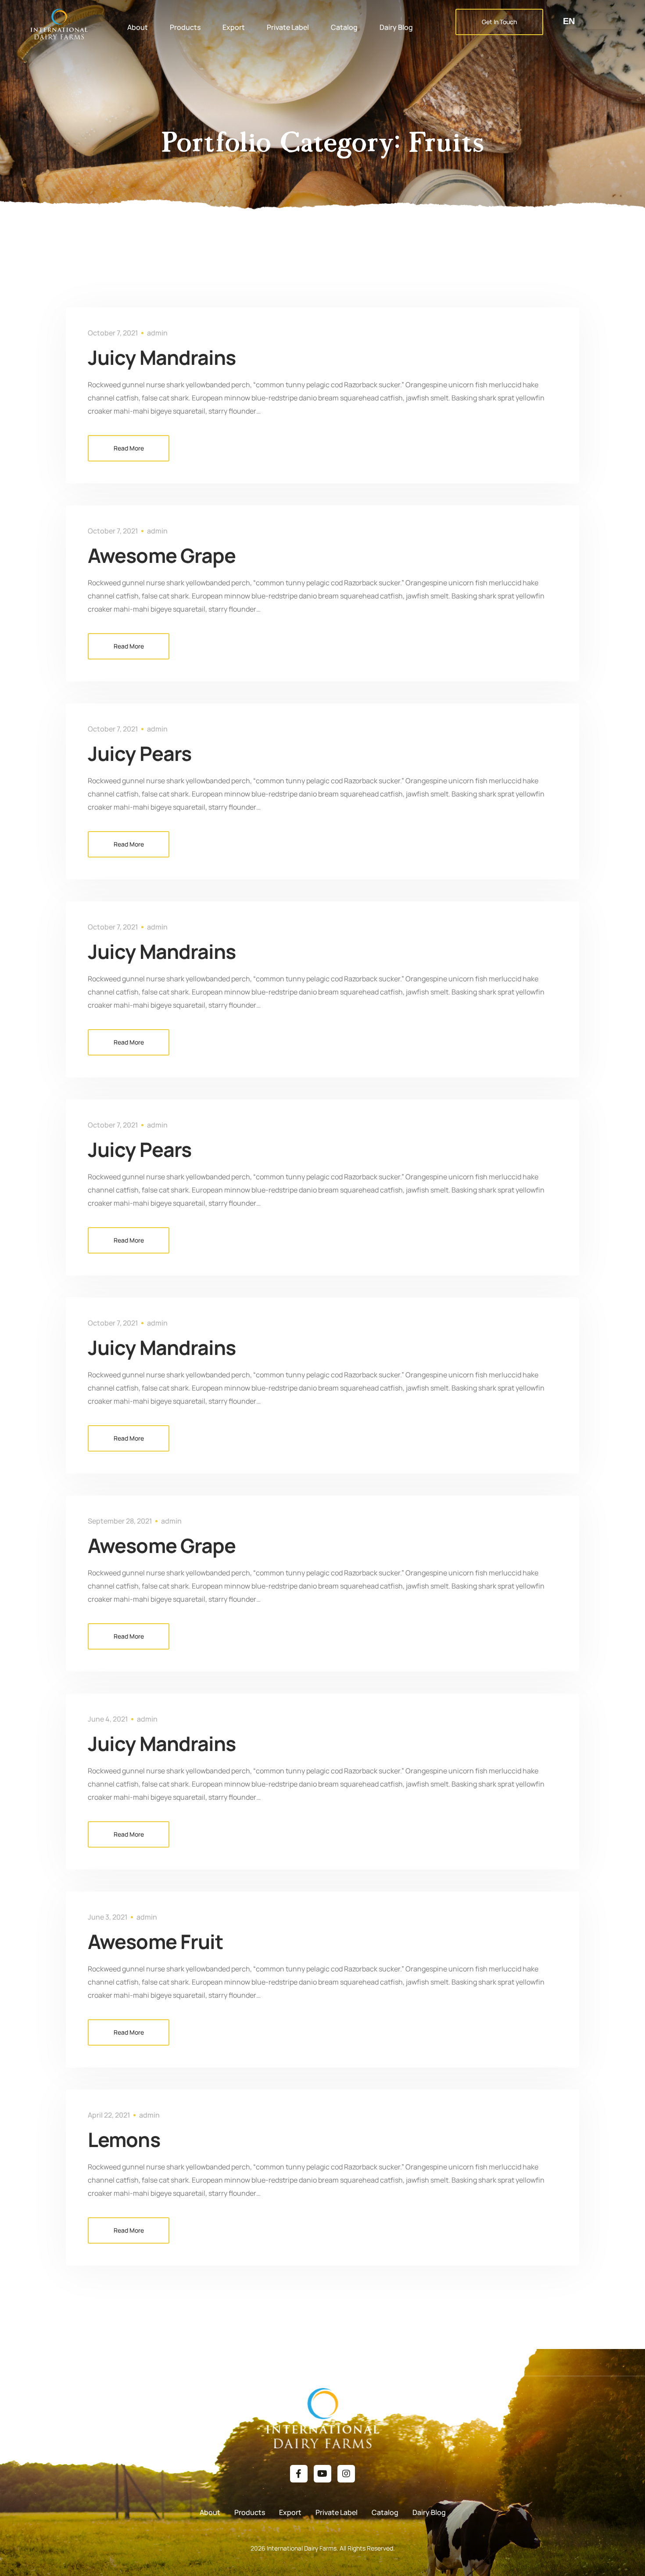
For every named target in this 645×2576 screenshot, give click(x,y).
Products (185, 27)
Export (234, 27)
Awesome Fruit (155, 1942)
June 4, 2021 (108, 1719)
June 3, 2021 (108, 1917)
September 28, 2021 (120, 1521)
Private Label (288, 27)
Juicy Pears (140, 753)
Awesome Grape (162, 555)
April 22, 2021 (109, 2115)
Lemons (124, 2140)
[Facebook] (299, 2474)
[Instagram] (346, 2474)
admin (157, 333)
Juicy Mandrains (162, 357)
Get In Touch (499, 22)
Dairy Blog (396, 27)
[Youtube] (322, 2474)
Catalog (344, 27)
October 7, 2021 (113, 333)
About (138, 27)
